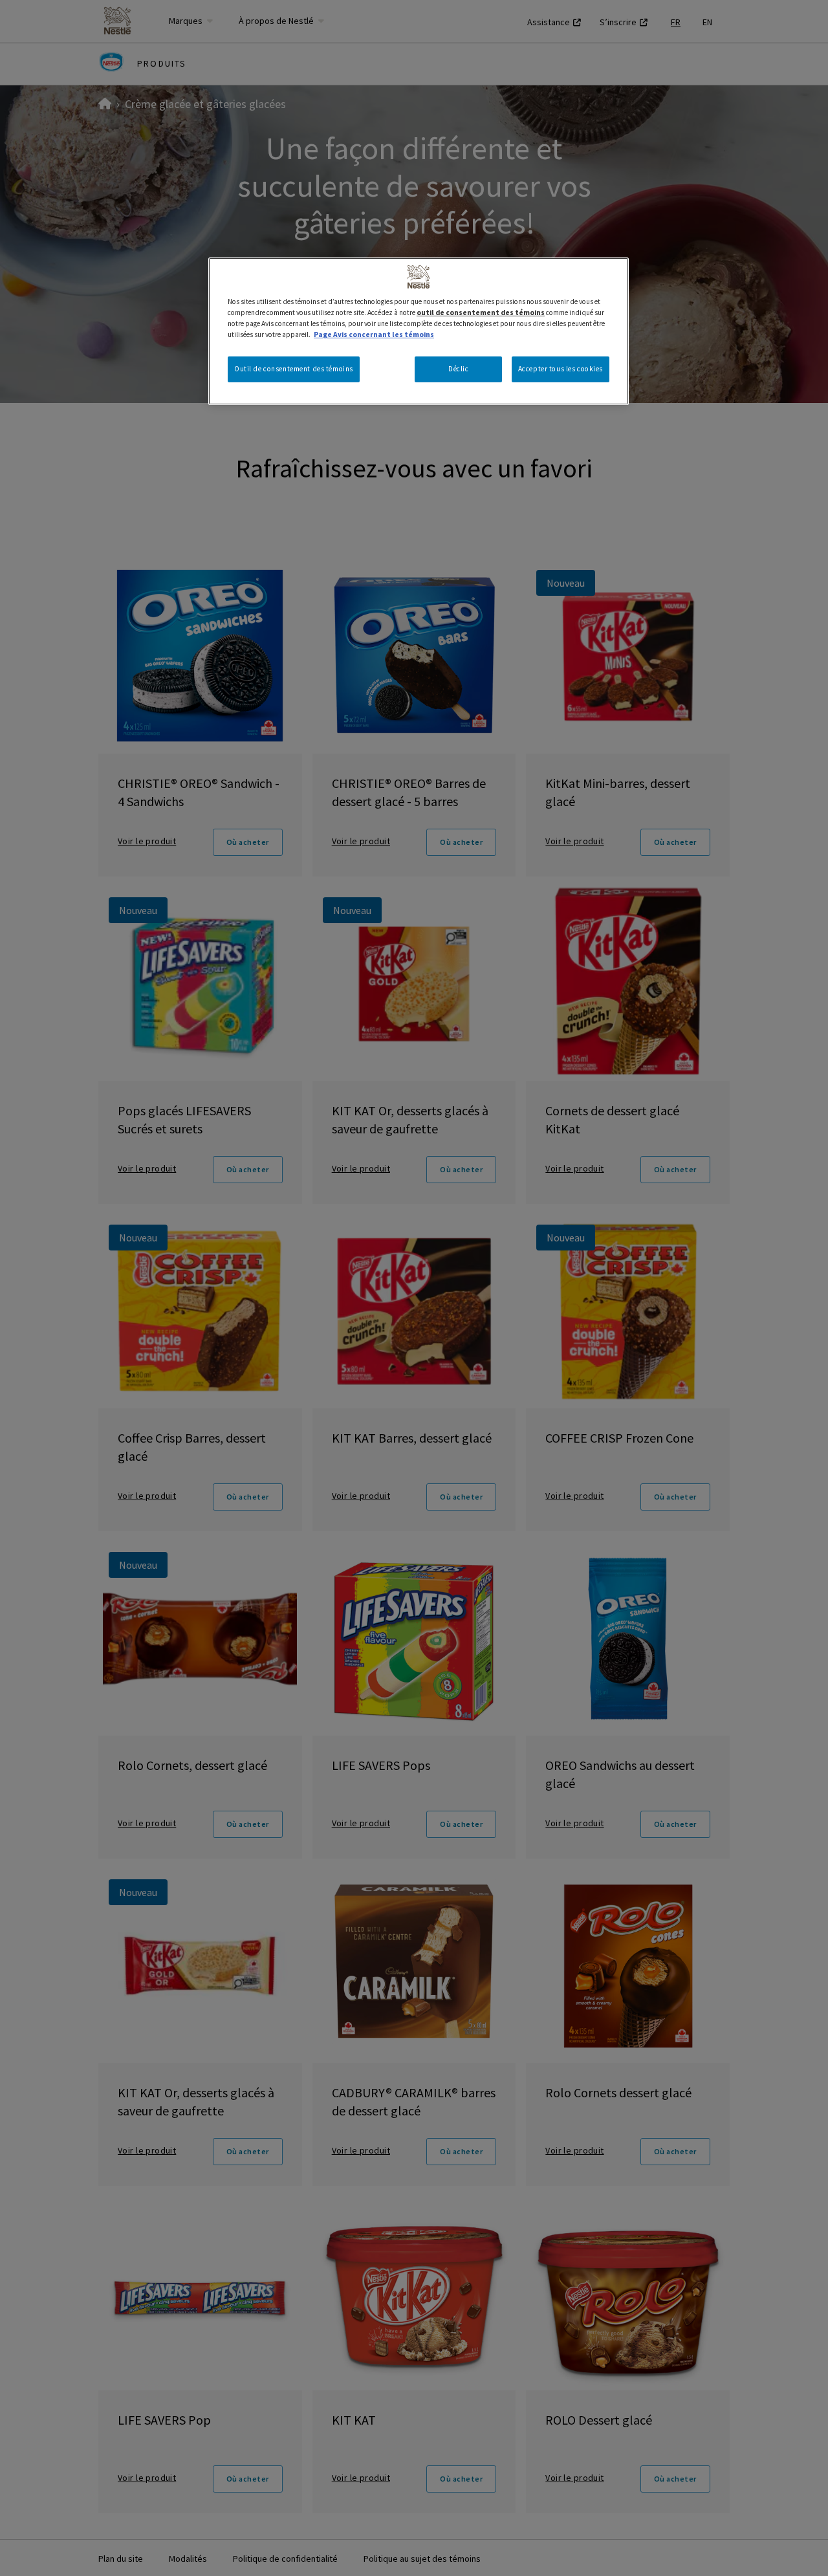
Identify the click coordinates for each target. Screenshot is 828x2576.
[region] (419, 331)
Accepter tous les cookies (561, 369)
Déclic (458, 369)
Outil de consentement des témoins (294, 369)
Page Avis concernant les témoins (374, 334)
